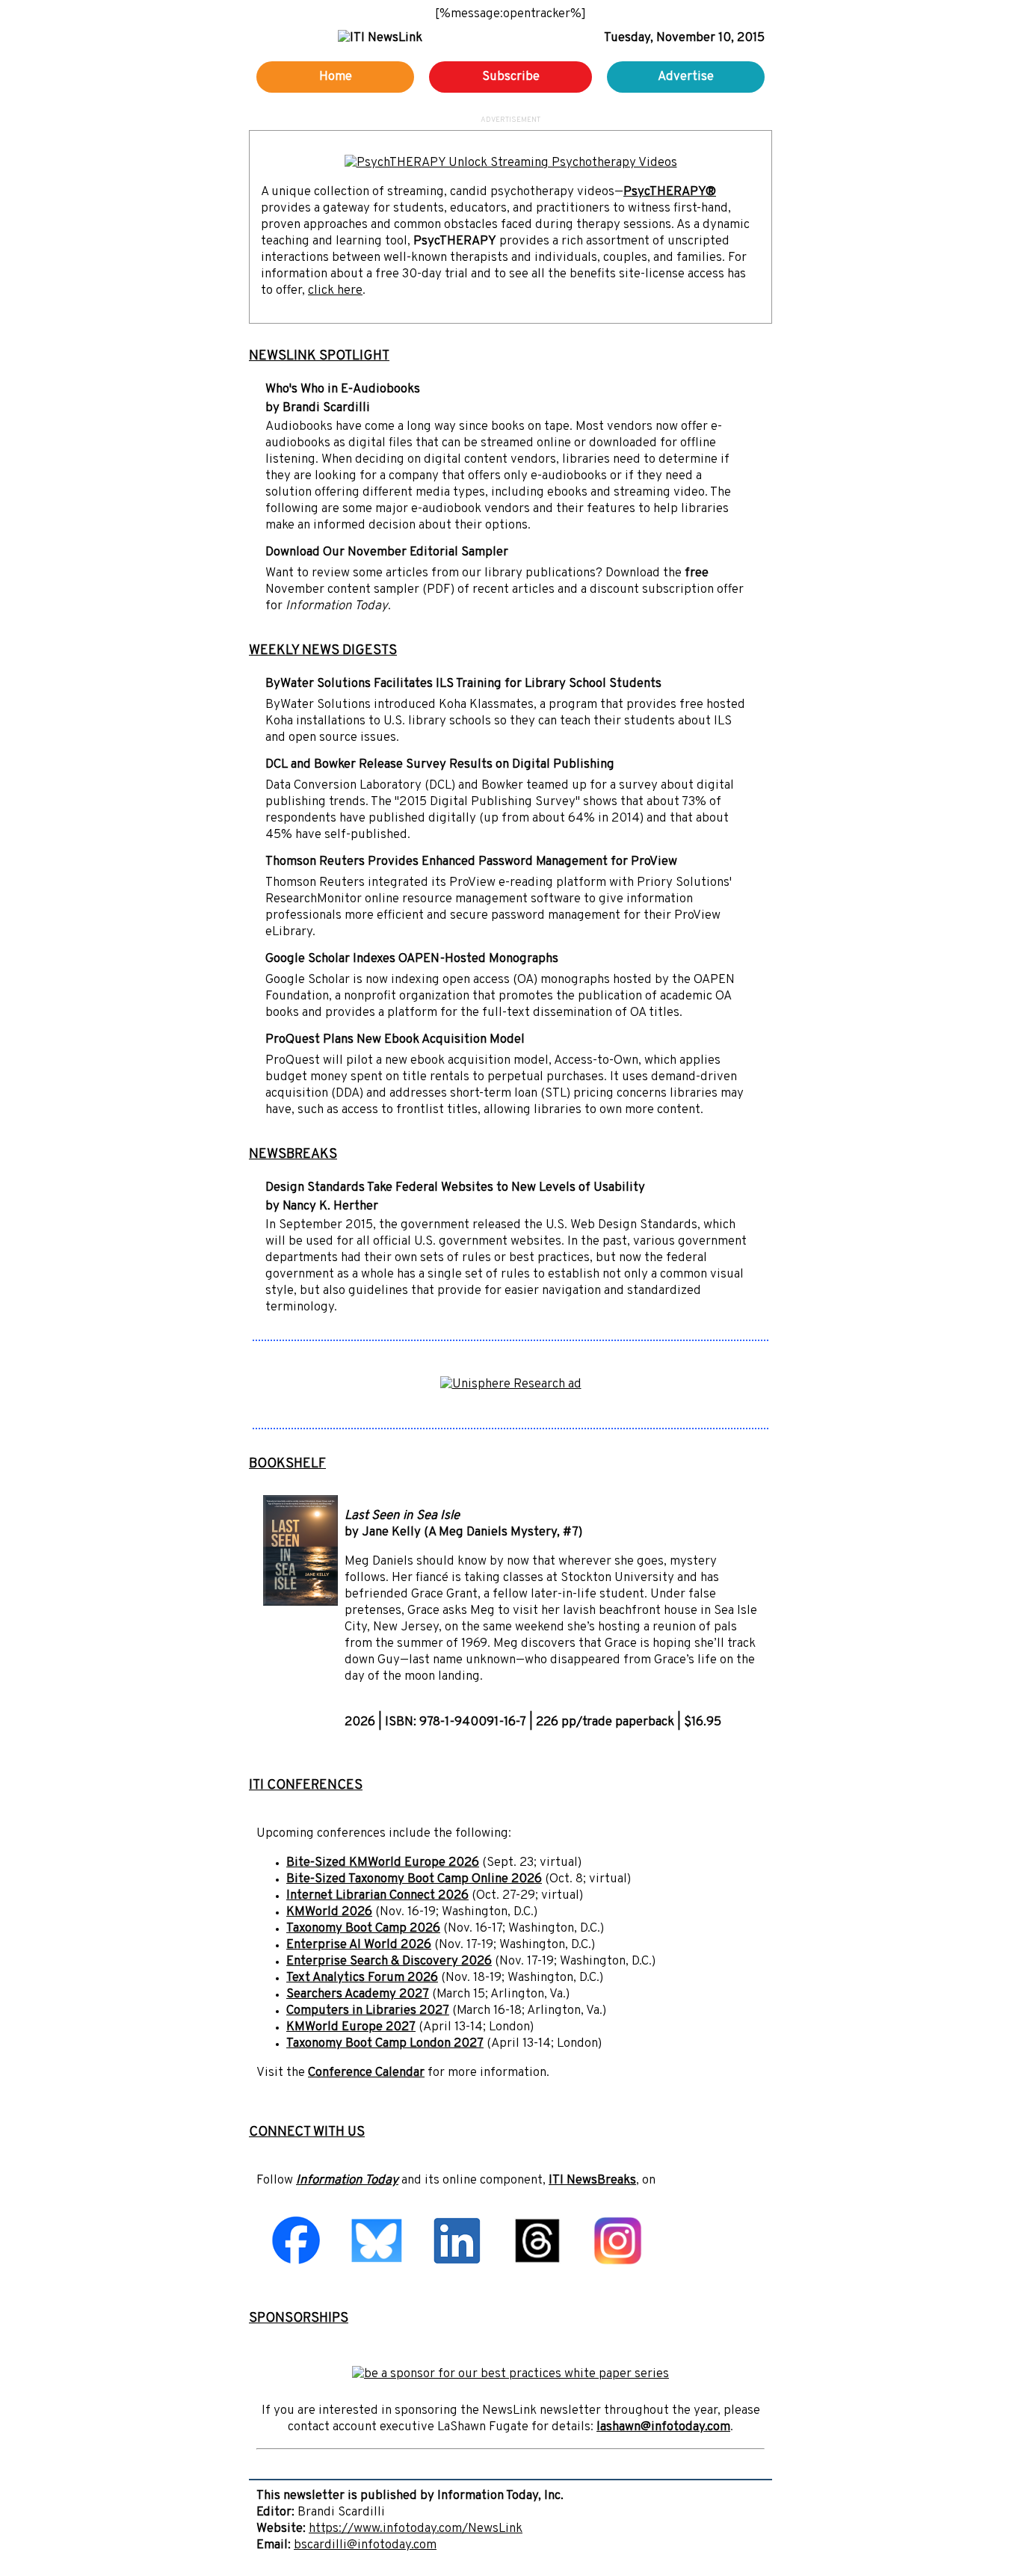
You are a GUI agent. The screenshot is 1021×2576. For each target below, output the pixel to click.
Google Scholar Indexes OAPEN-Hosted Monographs (412, 959)
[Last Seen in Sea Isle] (300, 1603)
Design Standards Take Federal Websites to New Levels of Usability (455, 1188)
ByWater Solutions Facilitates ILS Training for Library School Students (463, 684)
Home (336, 77)
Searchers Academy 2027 (358, 1994)
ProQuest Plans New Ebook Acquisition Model (395, 1040)
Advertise (686, 77)
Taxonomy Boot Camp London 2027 (385, 2044)
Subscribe (511, 77)
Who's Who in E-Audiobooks (343, 389)
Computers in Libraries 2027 (368, 2011)
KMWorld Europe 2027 (351, 2027)
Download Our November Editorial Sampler (387, 552)
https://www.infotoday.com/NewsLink (416, 2529)
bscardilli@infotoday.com (365, 2545)
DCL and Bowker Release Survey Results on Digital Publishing (440, 765)
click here (335, 291)
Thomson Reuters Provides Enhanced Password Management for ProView (471, 862)
